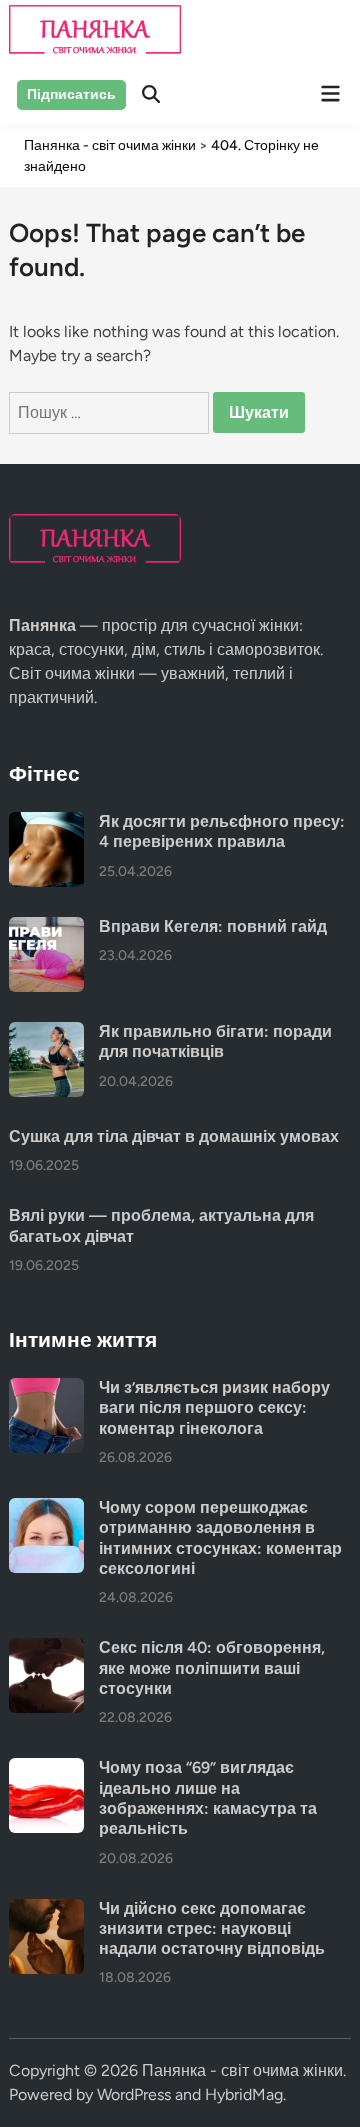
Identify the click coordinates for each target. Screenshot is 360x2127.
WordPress (134, 2094)
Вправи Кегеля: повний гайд (213, 926)
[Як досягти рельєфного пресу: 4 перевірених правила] (46, 823)
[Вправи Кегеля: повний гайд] (46, 928)
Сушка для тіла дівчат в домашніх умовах (174, 1136)
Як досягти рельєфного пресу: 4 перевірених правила (222, 831)
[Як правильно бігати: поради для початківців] (46, 1033)
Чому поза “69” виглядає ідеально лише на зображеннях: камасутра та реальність (208, 1798)
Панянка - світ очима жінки (242, 2070)
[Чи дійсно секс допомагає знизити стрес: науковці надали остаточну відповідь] (46, 1910)
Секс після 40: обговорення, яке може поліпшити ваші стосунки (212, 1668)
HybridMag (244, 2094)
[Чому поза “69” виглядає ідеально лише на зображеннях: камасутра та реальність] (46, 1769)
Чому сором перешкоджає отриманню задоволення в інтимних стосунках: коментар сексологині (220, 1538)
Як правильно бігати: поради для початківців (215, 1041)
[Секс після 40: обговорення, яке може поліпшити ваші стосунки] (46, 1649)
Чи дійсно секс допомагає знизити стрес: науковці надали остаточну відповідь (212, 1929)
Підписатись (71, 94)
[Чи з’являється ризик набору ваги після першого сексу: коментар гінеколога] (46, 1389)
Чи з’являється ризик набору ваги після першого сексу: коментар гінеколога (214, 1408)
